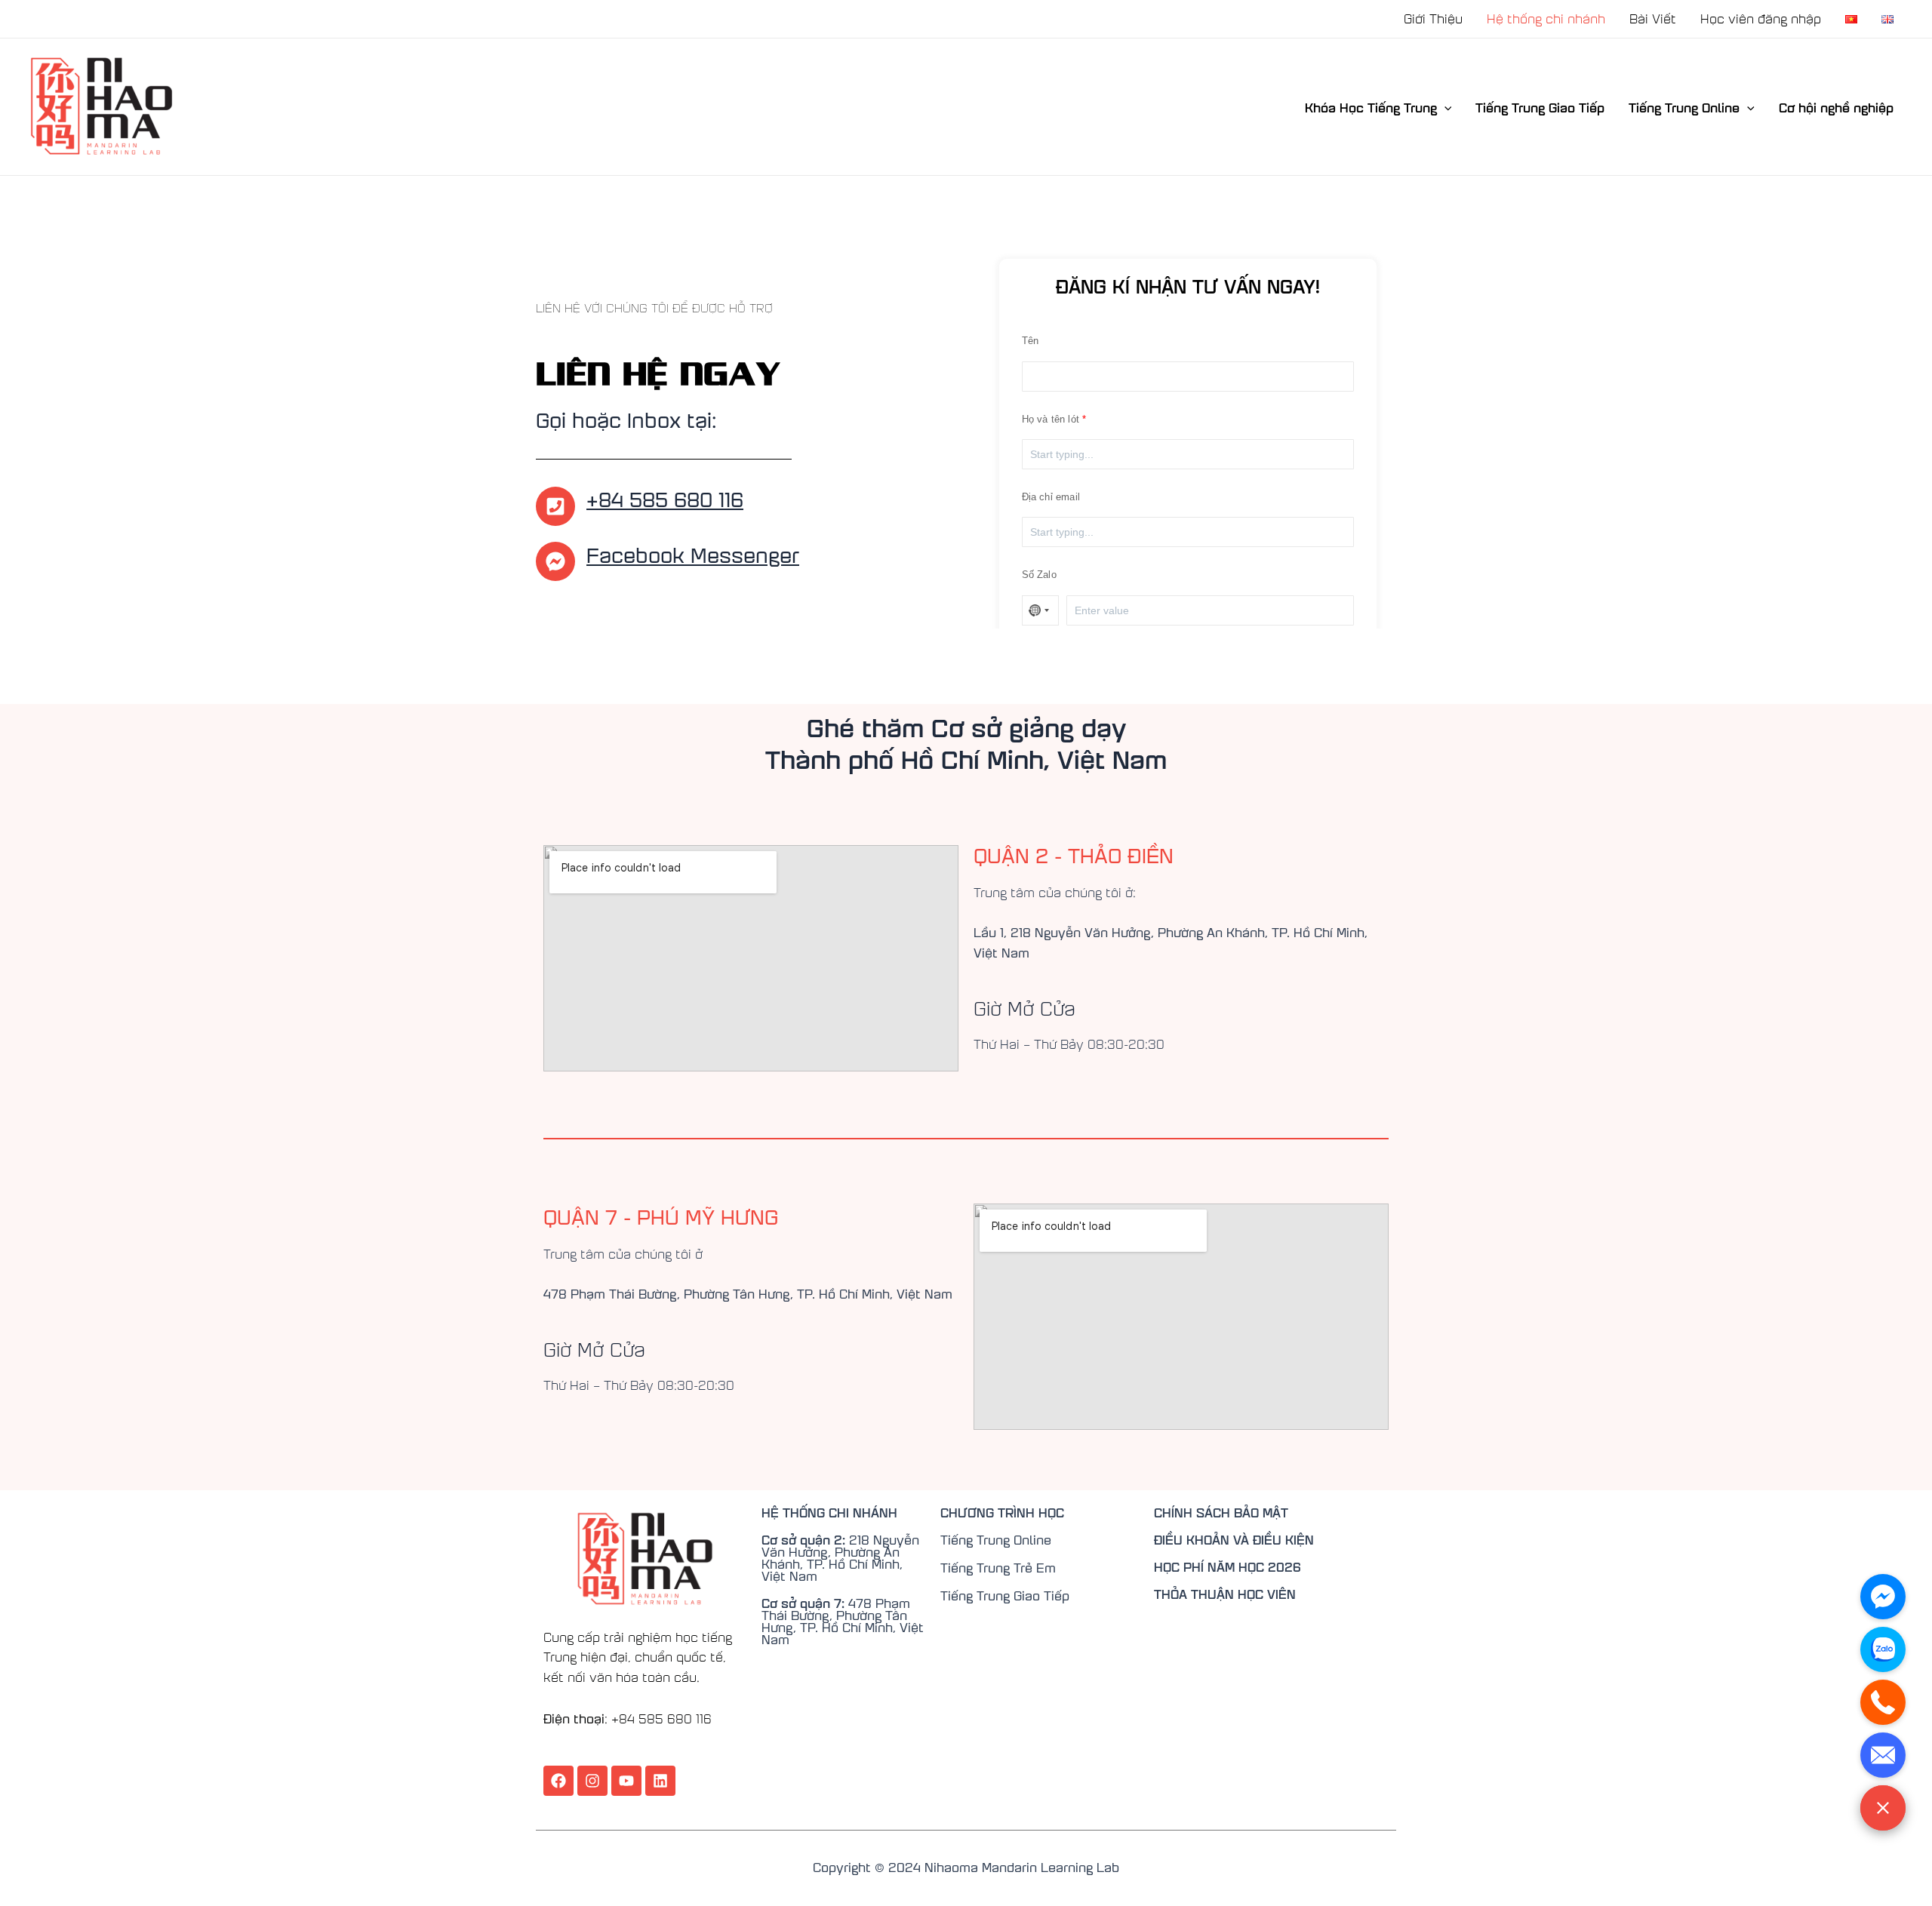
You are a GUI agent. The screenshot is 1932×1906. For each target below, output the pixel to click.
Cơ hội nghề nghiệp (1836, 107)
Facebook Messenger (693, 554)
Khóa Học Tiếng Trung (1371, 107)
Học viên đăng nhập (1761, 18)
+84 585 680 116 (665, 498)
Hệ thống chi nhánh (1546, 18)
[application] (1444, 107)
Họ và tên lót (1051, 419)
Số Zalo (1039, 575)
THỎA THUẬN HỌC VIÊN (1225, 1594)
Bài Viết (1653, 18)
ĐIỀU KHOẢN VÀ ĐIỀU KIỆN (1234, 1539)
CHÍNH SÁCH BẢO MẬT (1221, 1512)
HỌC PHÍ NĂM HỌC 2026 (1227, 1566)
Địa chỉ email (1051, 497)
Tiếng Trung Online (1684, 107)
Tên (1031, 341)
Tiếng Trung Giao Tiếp (1540, 107)
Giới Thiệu (1433, 18)
